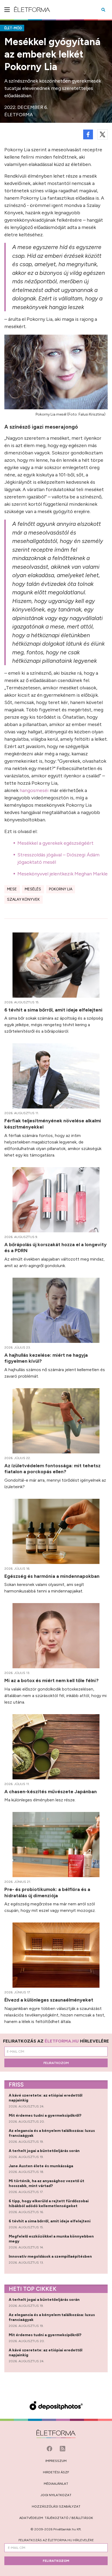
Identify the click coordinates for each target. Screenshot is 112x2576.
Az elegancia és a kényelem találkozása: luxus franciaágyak (52, 2133)
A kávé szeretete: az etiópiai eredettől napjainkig (46, 2098)
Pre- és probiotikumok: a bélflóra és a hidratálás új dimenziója (47, 1892)
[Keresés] (103, 10)
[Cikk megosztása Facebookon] (88, 134)
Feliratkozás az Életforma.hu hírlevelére (56, 2540)
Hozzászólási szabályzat (56, 2506)
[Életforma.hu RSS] (63, 2448)
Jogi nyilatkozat (56, 2495)
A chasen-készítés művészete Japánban (51, 1791)
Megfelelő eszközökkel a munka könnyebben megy (51, 2239)
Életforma (19, 115)
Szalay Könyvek (23, 899)
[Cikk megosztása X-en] (102, 134)
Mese (12, 889)
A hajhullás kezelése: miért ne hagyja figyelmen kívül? (46, 1358)
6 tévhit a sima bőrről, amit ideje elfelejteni (54, 1010)
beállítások (82, 2518)
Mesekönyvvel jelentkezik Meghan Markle (63, 874)
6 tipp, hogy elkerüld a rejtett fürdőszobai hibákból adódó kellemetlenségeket (49, 2203)
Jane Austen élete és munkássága (41, 2166)
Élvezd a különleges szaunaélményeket (49, 2000)
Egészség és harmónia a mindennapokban (52, 1576)
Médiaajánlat (56, 2484)
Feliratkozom (56, 2063)
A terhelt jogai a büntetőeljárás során (45, 2151)
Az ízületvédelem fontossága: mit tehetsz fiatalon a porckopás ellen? (52, 1469)
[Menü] (7, 10)
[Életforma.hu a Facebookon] (50, 2448)
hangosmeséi (34, 790)
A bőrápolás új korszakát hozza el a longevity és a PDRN (55, 1248)
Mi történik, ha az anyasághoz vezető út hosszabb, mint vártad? (46, 2183)
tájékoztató (57, 2518)
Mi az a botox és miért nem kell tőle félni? (52, 1680)
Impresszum (56, 2461)
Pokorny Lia (61, 889)
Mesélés (33, 889)
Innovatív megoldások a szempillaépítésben (51, 2256)
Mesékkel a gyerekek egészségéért (55, 843)
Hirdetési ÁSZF (56, 2472)
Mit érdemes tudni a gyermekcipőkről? (46, 2115)
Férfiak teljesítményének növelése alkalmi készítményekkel (53, 1124)
